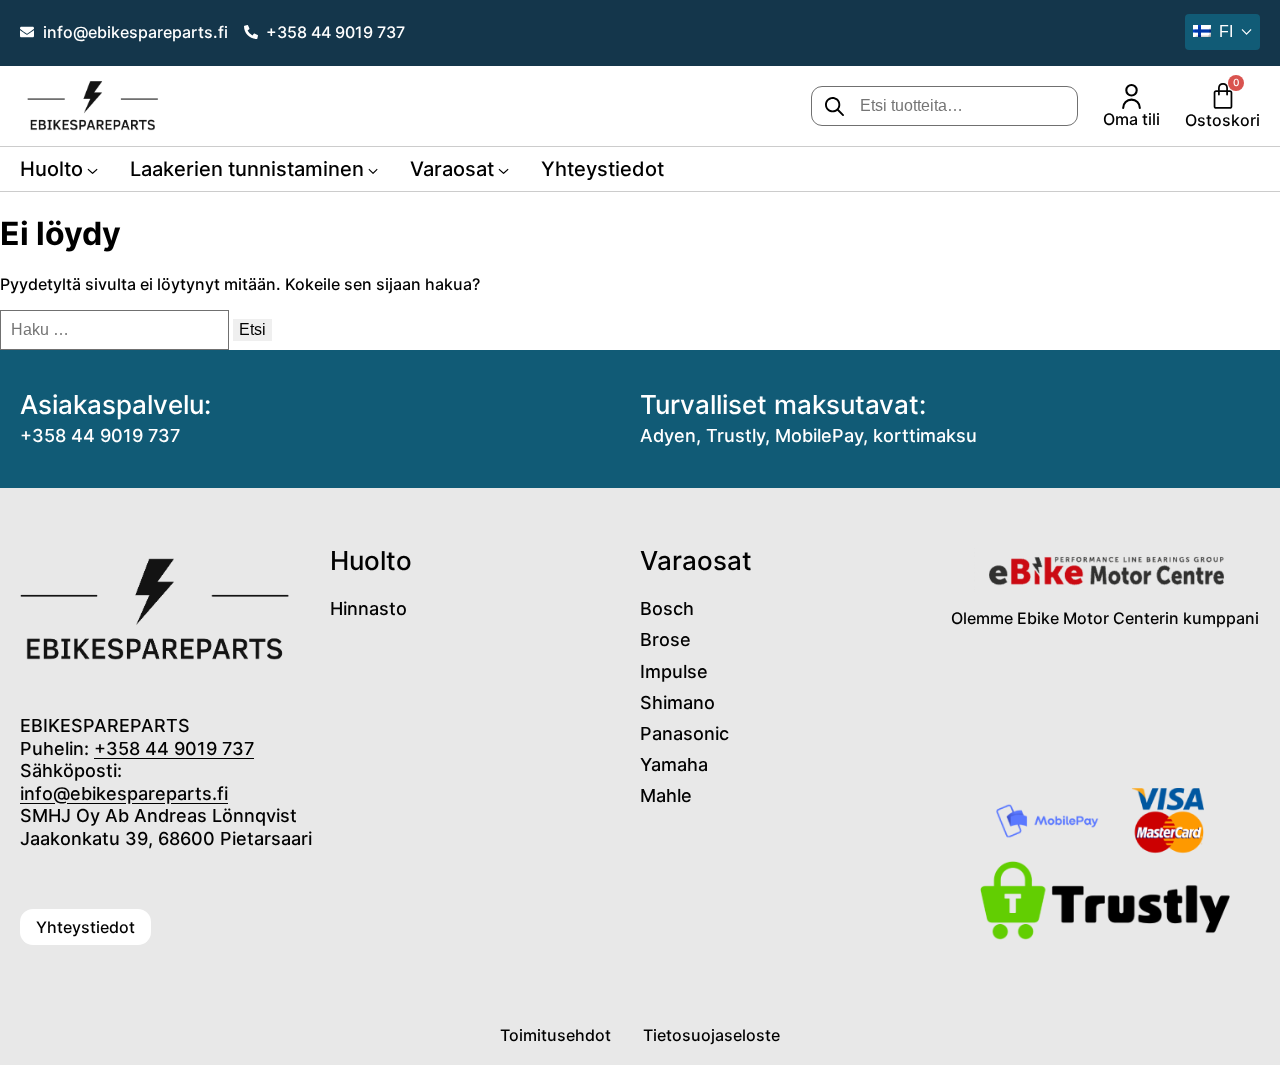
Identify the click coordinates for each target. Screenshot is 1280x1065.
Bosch (667, 608)
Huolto (51, 169)
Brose (665, 639)
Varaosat (452, 169)
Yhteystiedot (602, 169)
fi (1226, 31)
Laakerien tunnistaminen (247, 169)
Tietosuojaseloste (711, 1035)
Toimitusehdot (555, 1035)
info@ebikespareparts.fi (124, 793)
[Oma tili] (1131, 96)
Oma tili (1131, 119)
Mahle (666, 795)
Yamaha (674, 764)
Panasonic (684, 733)
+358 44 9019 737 (100, 435)
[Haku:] (116, 329)
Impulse (674, 671)
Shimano (677, 702)
